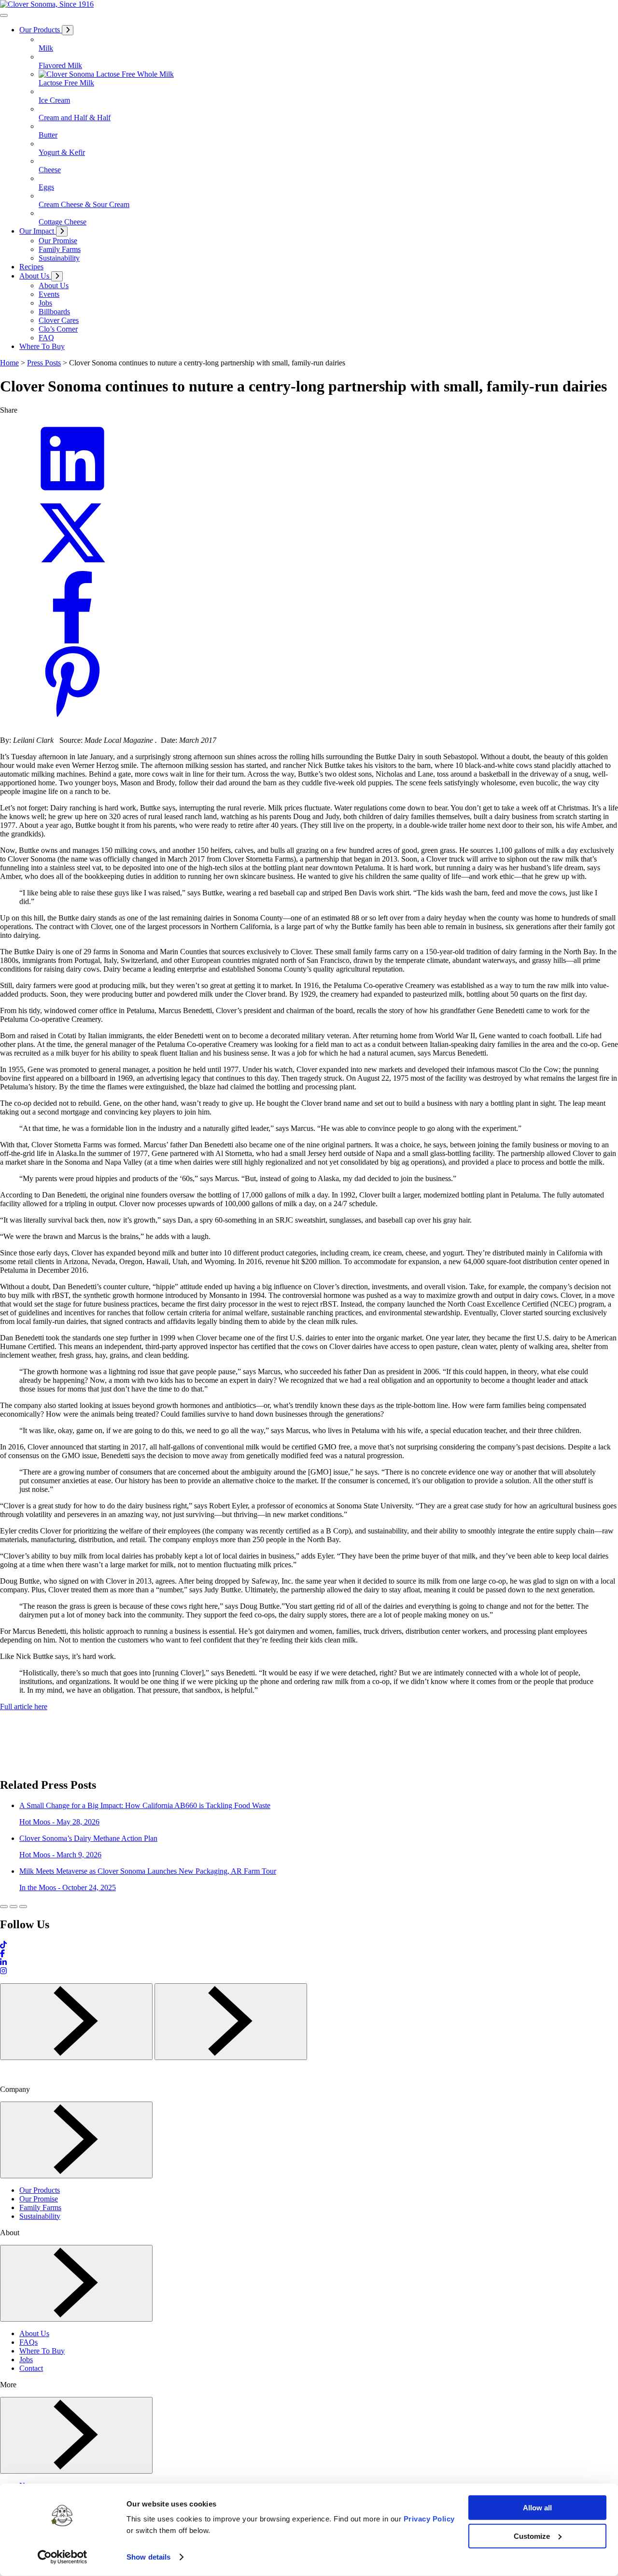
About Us (34, 2333)
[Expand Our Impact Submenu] (62, 231)
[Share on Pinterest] (72, 715)
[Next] (231, 2022)
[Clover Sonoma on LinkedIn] (3, 1962)
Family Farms (40, 2207)
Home (9, 363)
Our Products (40, 2190)
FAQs (28, 2342)
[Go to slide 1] (4, 1907)
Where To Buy (42, 2351)
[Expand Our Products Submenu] (68, 30)
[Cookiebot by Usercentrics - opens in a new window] (63, 2557)
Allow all (537, 2508)
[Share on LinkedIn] (72, 492)
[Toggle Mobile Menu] (4, 15)
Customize (532, 2536)
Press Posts (44, 363)
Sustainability (40, 2216)
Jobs (26, 2360)
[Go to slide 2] (14, 1907)
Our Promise (39, 2199)
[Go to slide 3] (23, 1907)
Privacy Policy (429, 2519)
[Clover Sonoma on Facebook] (2, 1954)
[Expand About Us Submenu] (57, 276)
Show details (148, 2557)
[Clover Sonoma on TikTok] (3, 1945)
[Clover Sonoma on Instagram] (3, 1971)
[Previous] (76, 2022)
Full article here (24, 1706)
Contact (31, 2368)
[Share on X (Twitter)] (72, 566)
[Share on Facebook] (72, 641)
